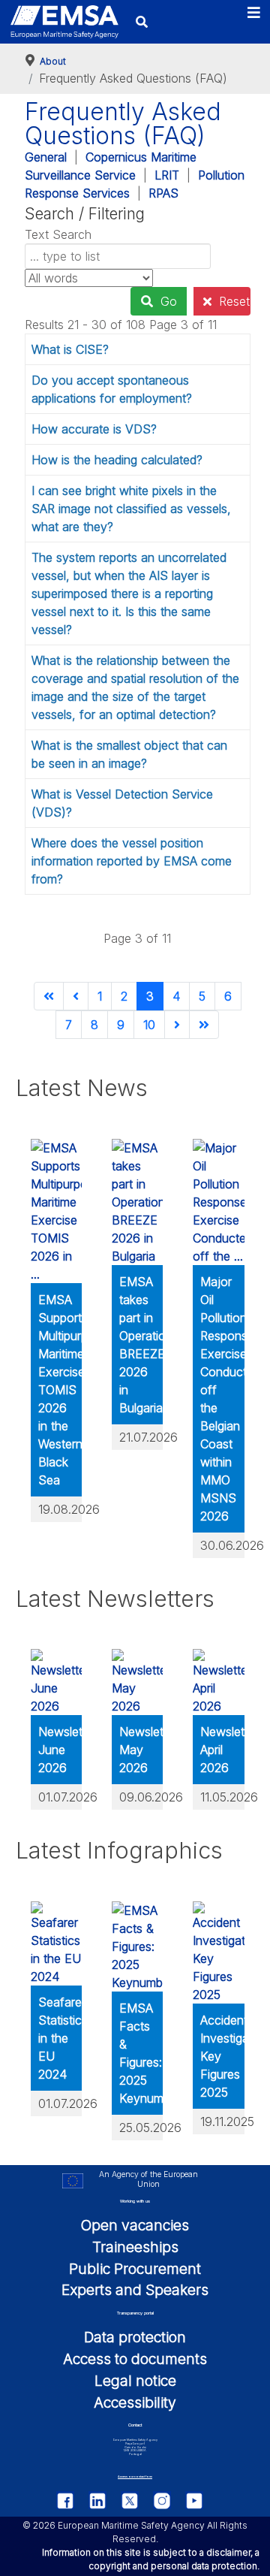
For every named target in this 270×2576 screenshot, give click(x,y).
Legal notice (135, 2381)
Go (169, 301)
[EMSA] (64, 22)
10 (149, 1025)
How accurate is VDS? (94, 429)
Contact (135, 2425)
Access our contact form (135, 2476)
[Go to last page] (204, 1025)
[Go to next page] (177, 1025)
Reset (234, 301)
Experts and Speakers (135, 2290)
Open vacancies (135, 2225)
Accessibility (135, 2402)
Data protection (135, 2337)
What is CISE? (70, 349)
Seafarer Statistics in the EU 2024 (63, 2038)
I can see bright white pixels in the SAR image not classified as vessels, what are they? (131, 509)
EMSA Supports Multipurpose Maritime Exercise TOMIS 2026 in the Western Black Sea (73, 1390)
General (46, 157)
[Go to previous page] (76, 996)
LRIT (167, 175)
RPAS (163, 193)
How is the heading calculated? (117, 460)
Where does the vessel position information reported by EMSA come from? (132, 861)
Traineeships (135, 2247)
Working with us (135, 2201)
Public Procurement (135, 2269)
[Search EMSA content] (141, 21)
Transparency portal (135, 2313)
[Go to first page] (49, 996)
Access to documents (135, 2359)
